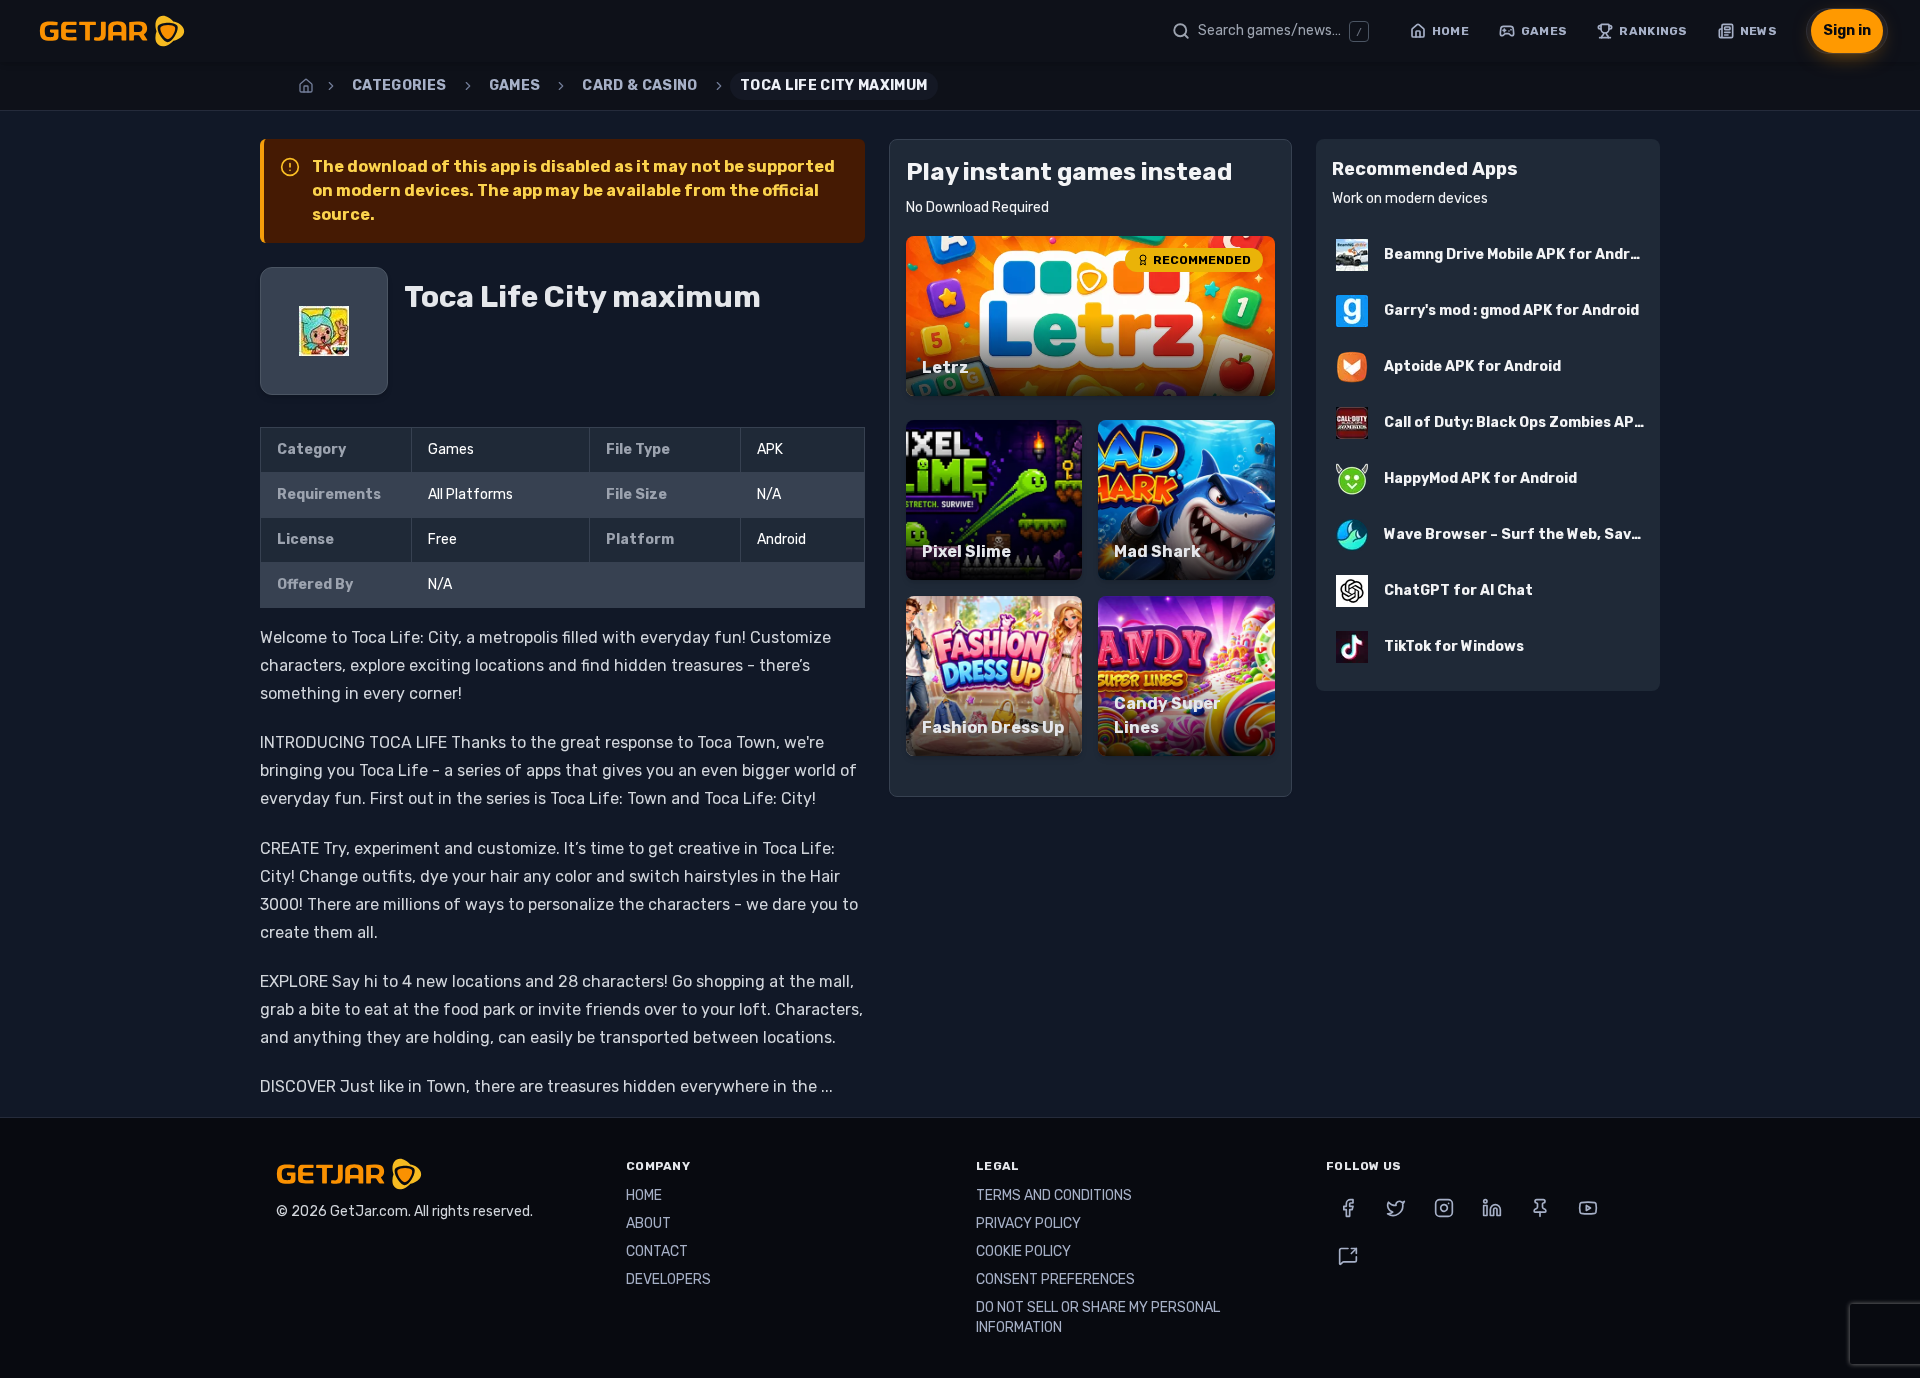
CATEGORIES (399, 85)
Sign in (1847, 30)
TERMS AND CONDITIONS (1054, 1195)
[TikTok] (1348, 1256)
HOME (644, 1195)
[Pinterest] (1540, 1208)
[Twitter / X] (1396, 1208)
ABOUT (648, 1223)
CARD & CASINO (640, 85)
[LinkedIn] (1492, 1208)
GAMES (515, 85)
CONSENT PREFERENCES (1055, 1279)
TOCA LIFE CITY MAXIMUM (834, 85)
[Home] (306, 86)
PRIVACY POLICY (1028, 1223)
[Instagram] (1444, 1208)
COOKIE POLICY (1023, 1251)
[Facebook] (1348, 1208)
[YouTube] (1588, 1208)
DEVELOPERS (668, 1279)
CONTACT (657, 1251)
